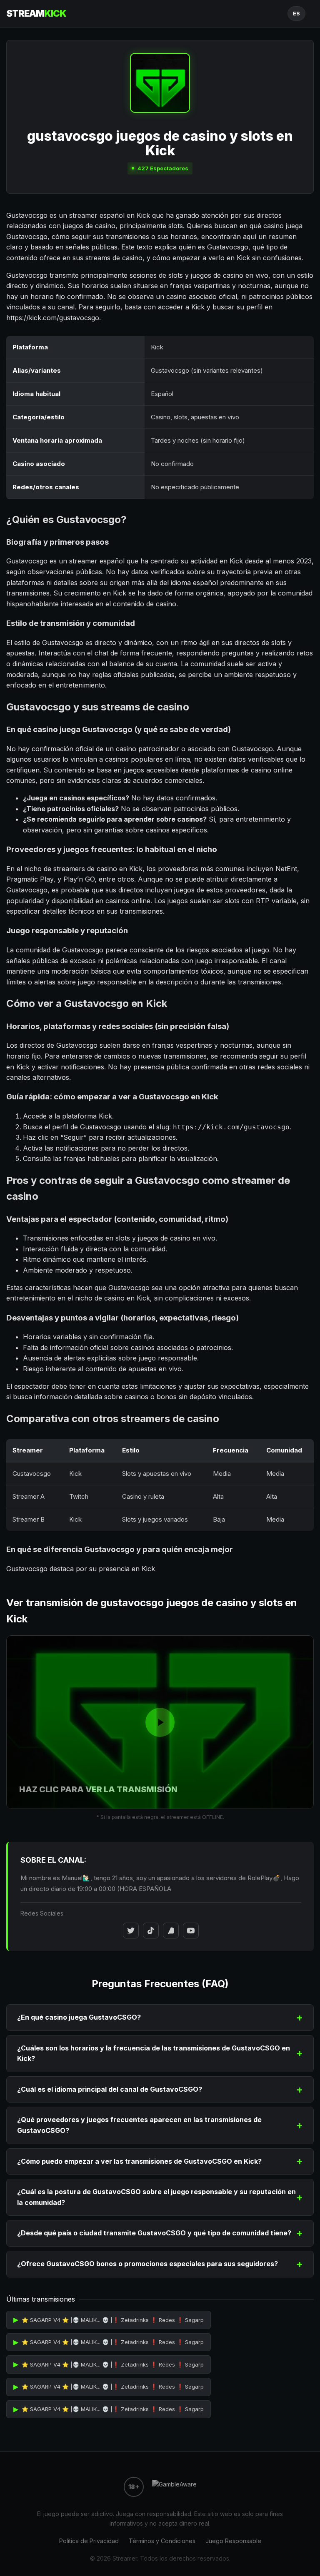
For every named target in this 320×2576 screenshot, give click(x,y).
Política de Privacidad (89, 2541)
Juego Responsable (233, 2541)
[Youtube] (191, 1931)
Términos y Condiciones (162, 2541)
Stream (36, 13)
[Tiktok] (151, 1931)
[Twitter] (131, 1931)
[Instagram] (171, 1931)
